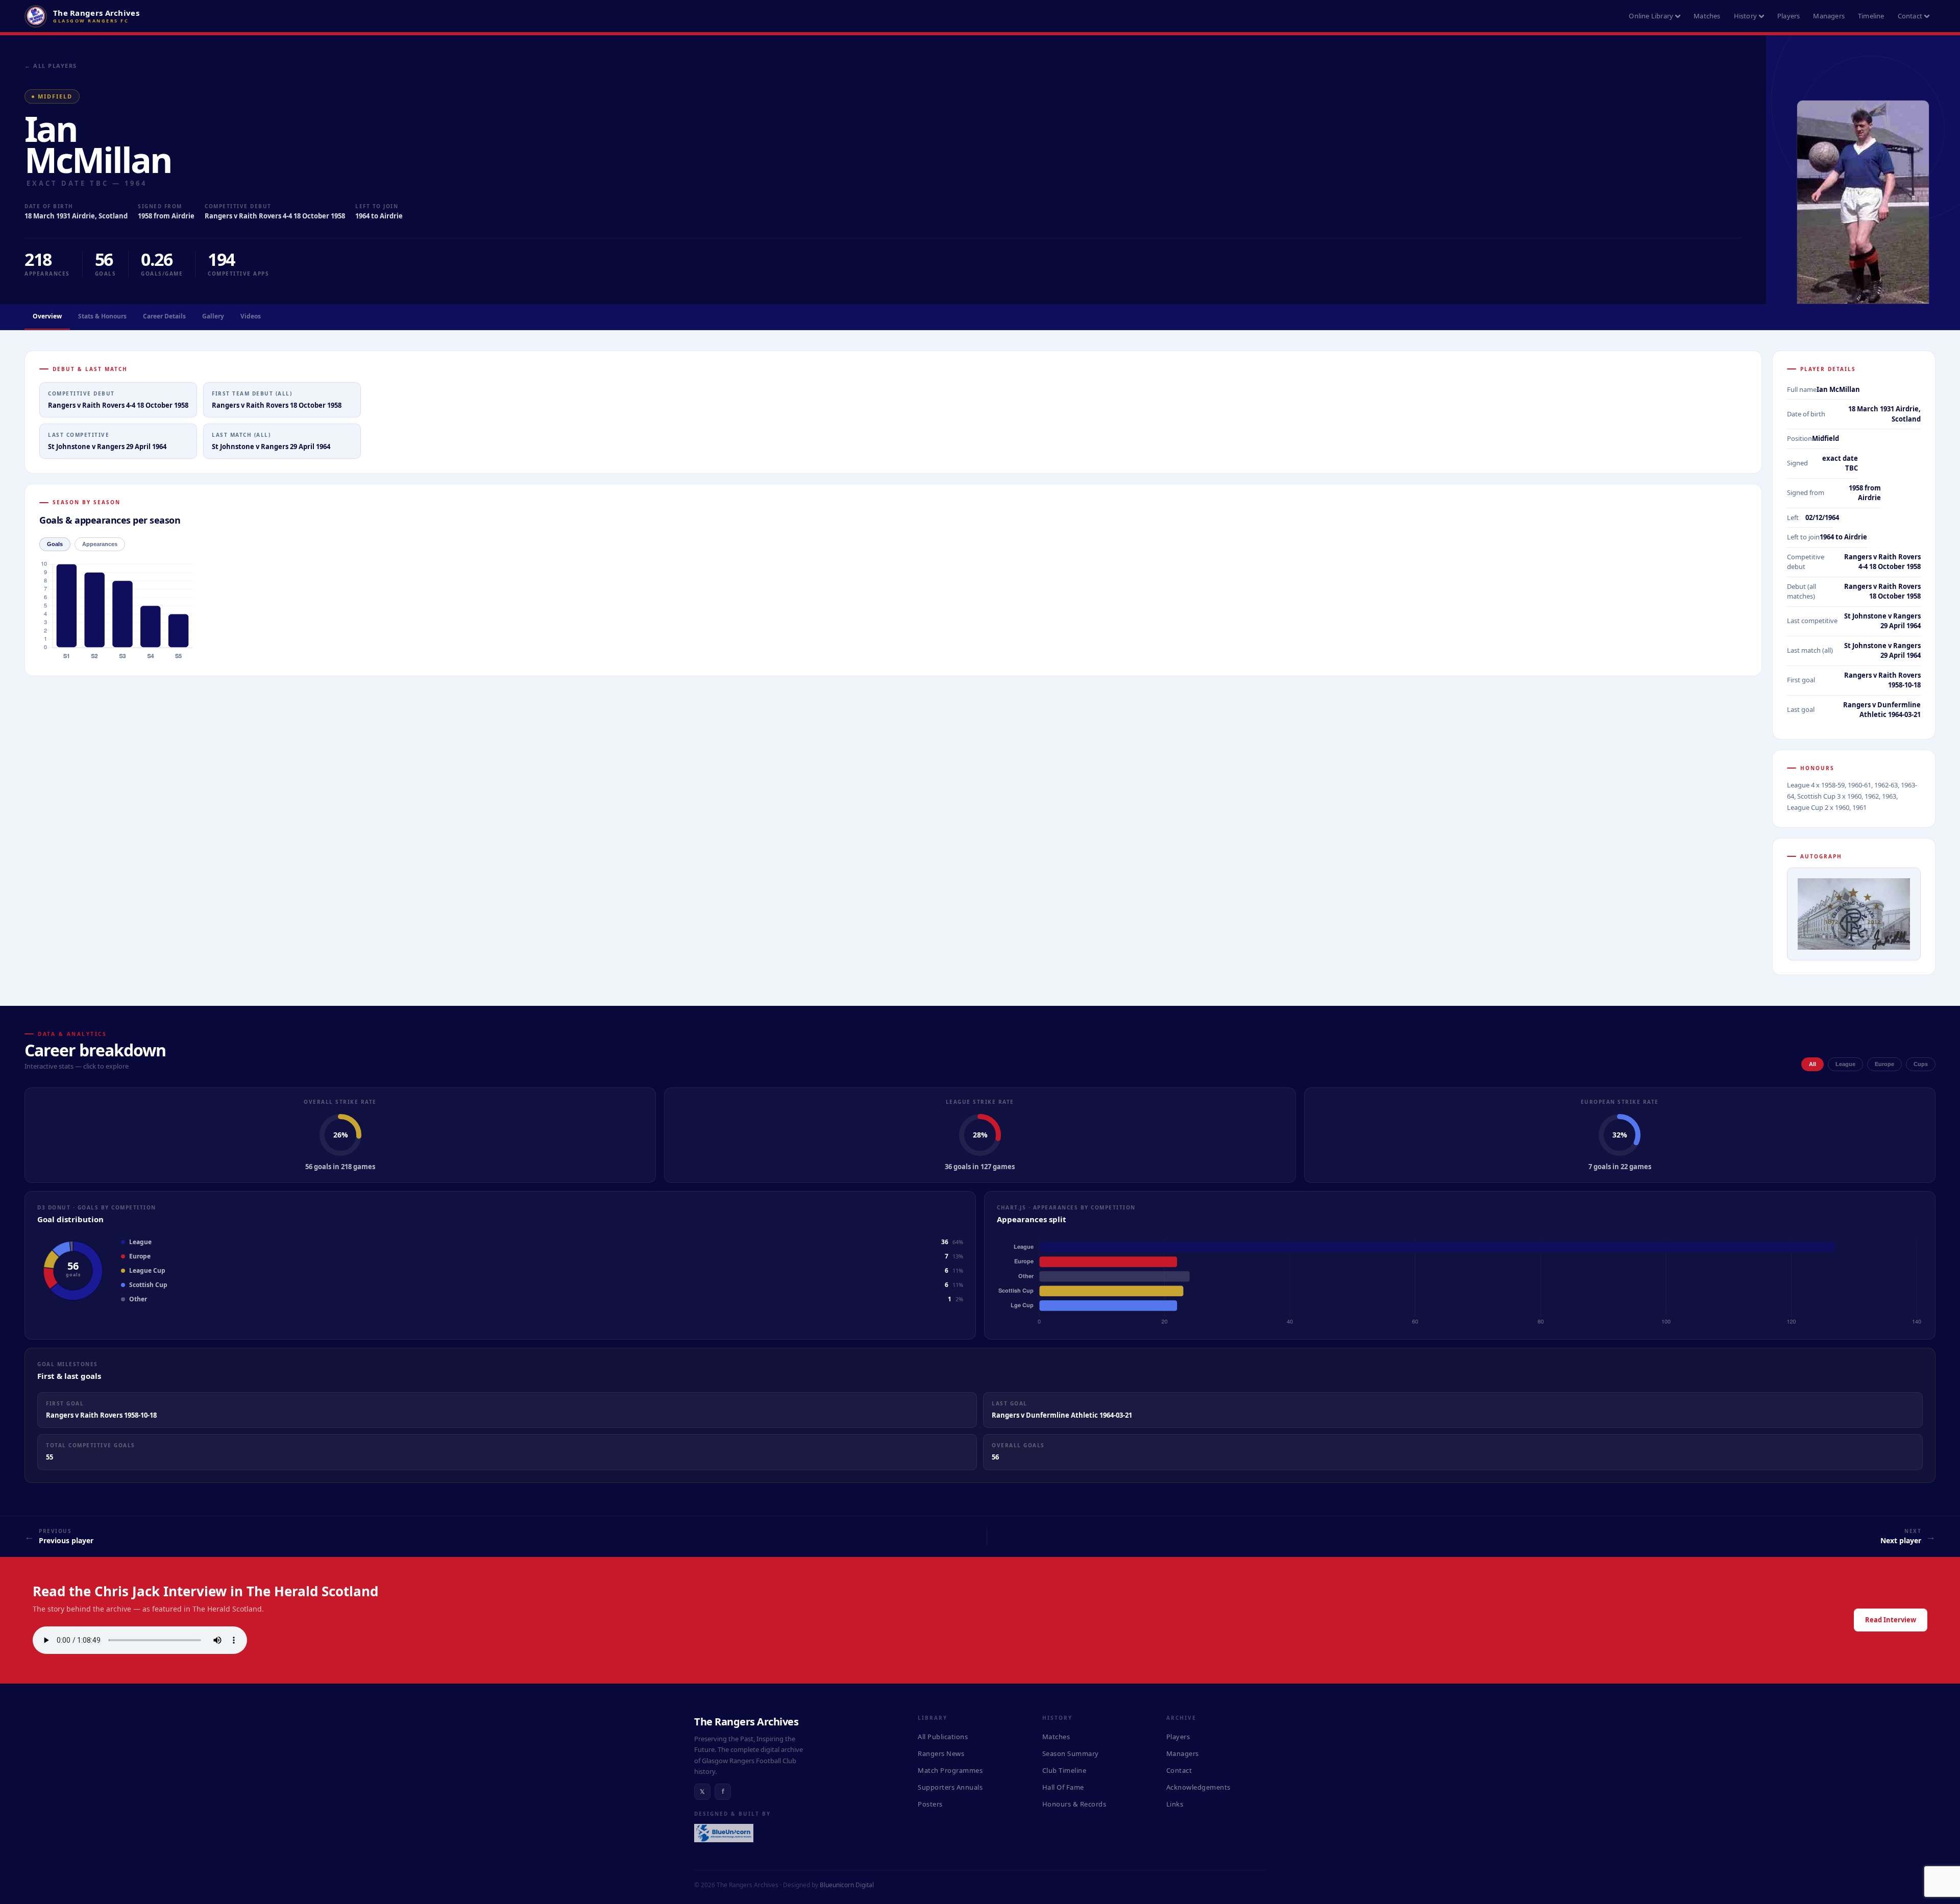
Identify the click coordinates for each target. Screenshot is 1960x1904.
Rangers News (941, 1753)
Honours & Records (1074, 1804)
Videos (251, 316)
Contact (1910, 16)
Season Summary (1071, 1753)
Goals (55, 544)
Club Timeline (1064, 1770)
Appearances (100, 544)
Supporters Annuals (950, 1787)
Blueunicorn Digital (847, 1885)
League (1845, 1064)
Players (1788, 16)
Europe (1884, 1064)
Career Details (164, 316)
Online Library (1651, 16)
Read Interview (1891, 1620)
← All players (51, 66)
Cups (1921, 1064)
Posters (930, 1804)
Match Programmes (950, 1770)
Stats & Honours (102, 316)
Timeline (1871, 16)
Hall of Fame (1063, 1787)
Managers (1829, 16)
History (1745, 16)
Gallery (213, 316)
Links (1175, 1804)
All (1812, 1064)
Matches (1707, 16)
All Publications (943, 1737)
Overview (47, 316)
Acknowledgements (1198, 1787)
